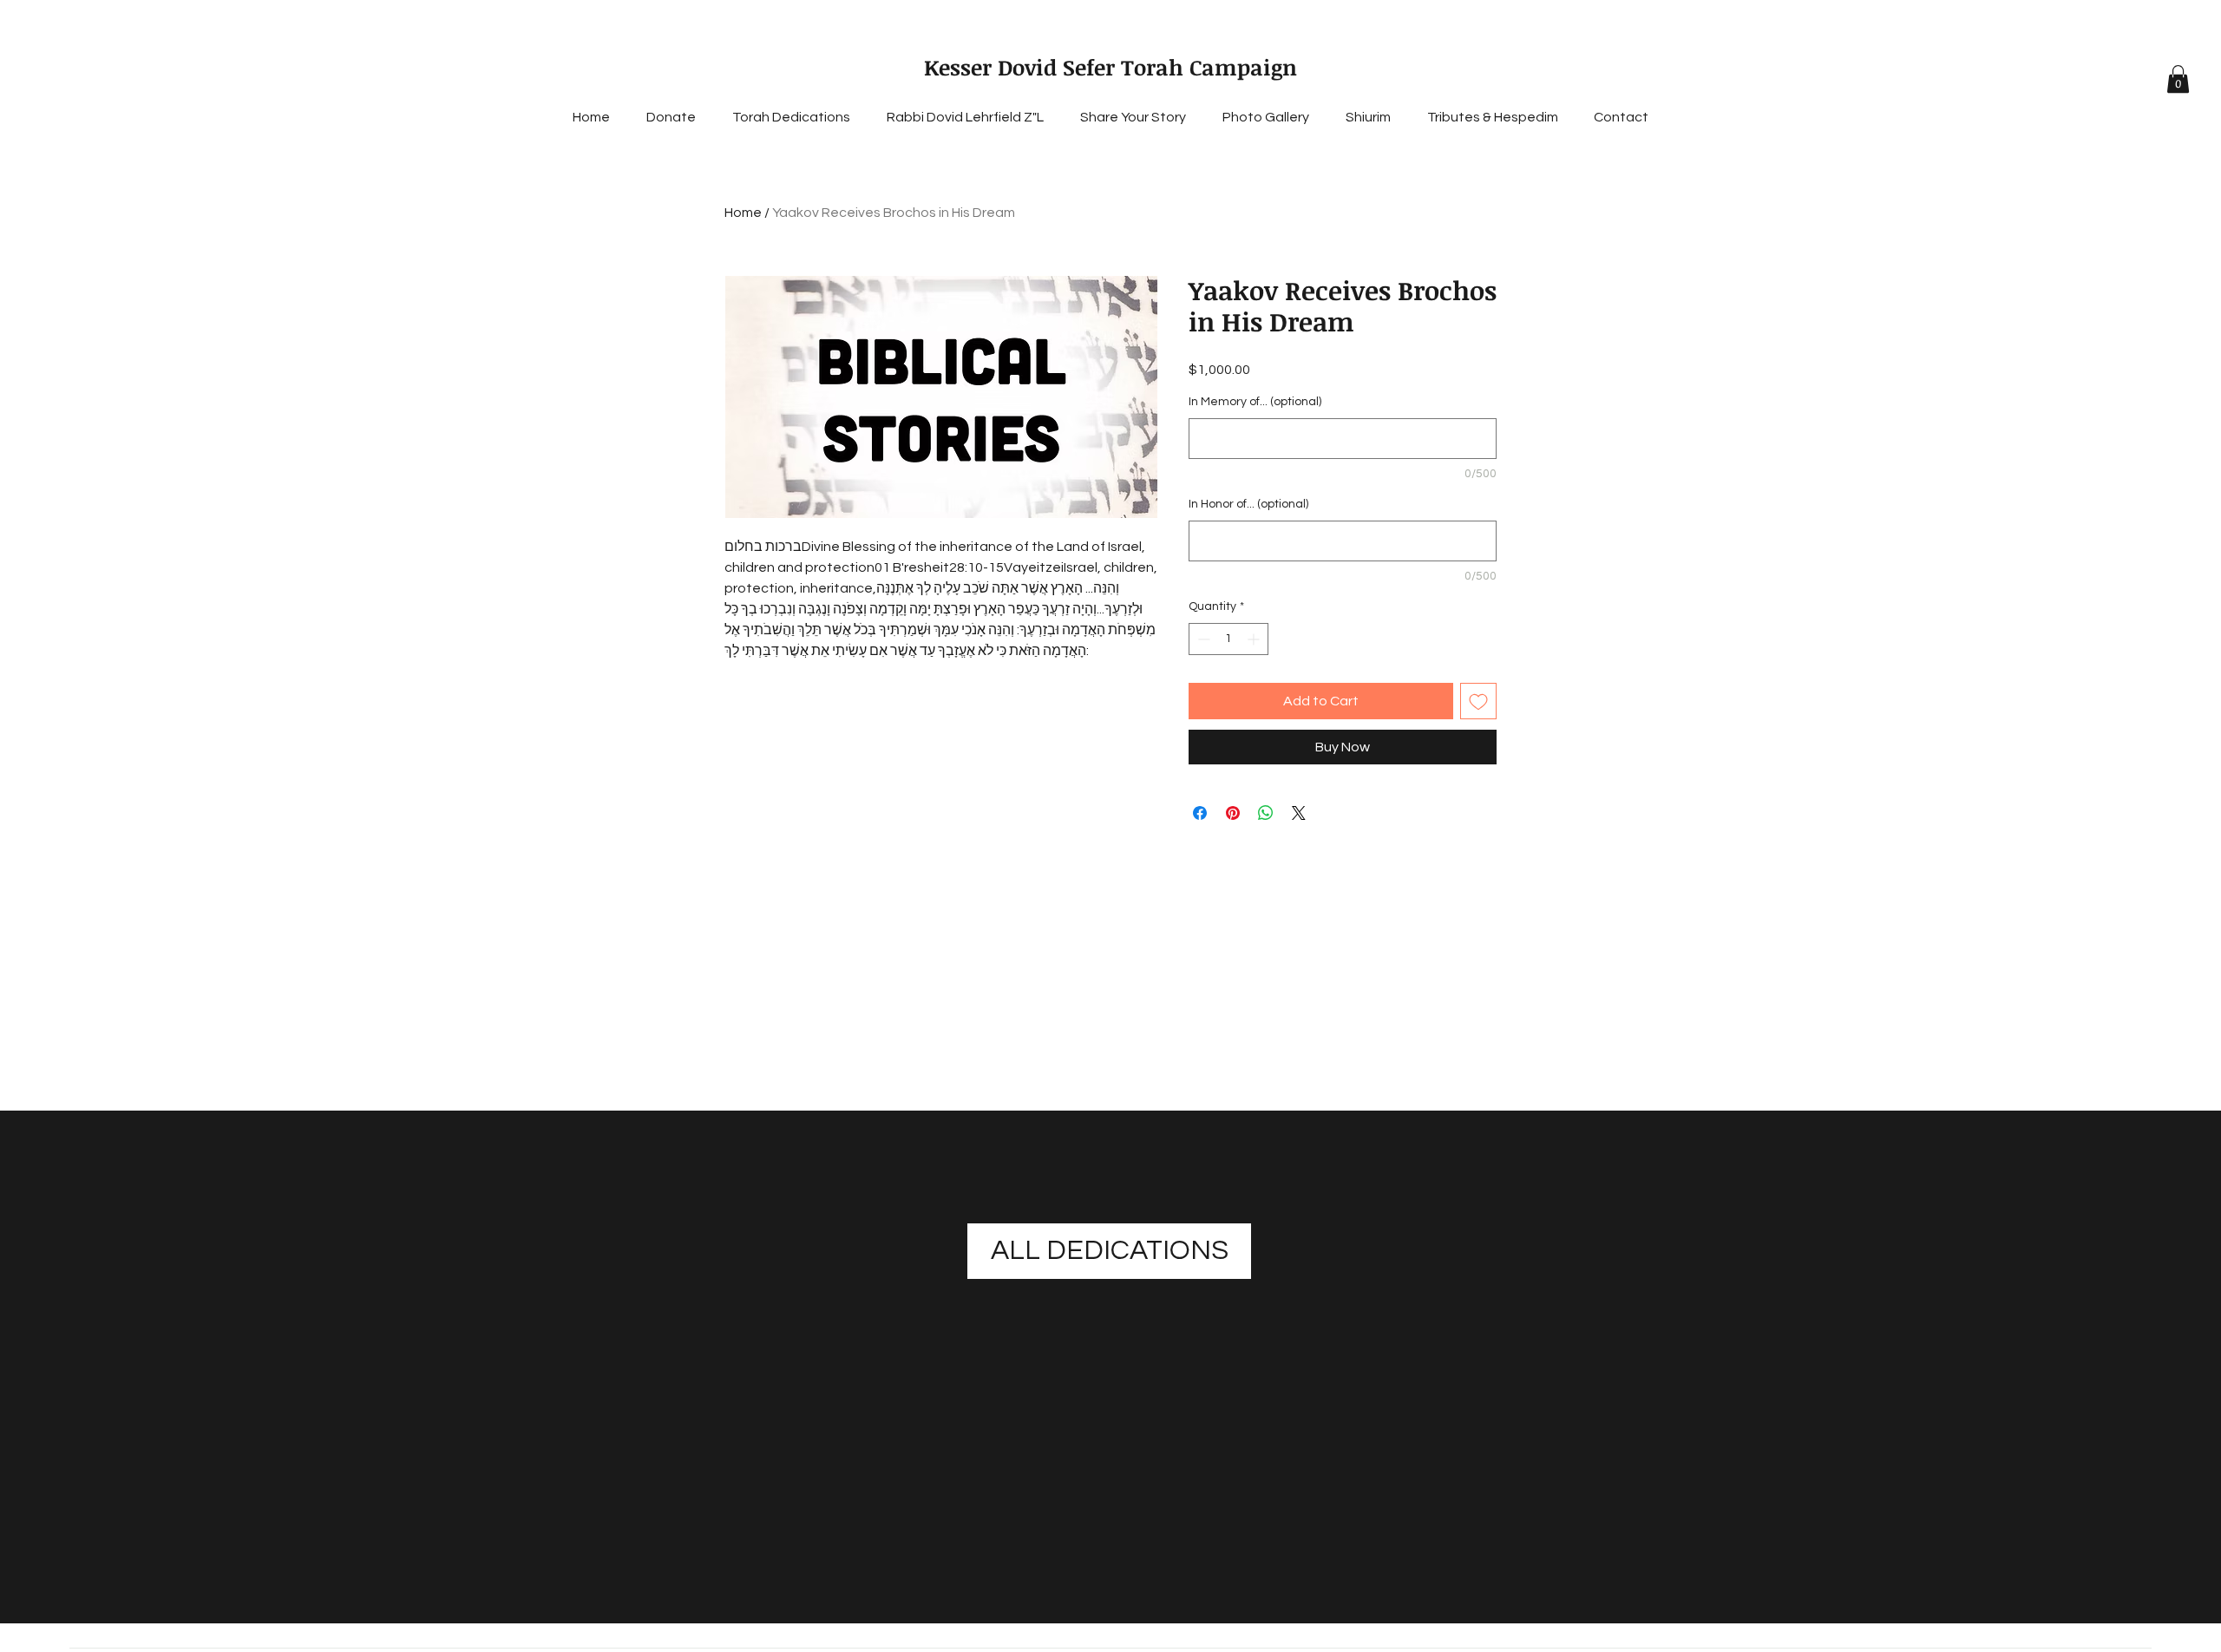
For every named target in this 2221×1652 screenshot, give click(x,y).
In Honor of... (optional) (1248, 504)
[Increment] (1255, 639)
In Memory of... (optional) (1255, 402)
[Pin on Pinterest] (1233, 813)
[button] (2178, 79)
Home (743, 213)
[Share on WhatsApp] (1266, 813)
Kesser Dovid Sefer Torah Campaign (1110, 67)
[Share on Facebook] (1200, 813)
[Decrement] (1202, 639)
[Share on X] (1299, 813)
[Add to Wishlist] (1478, 701)
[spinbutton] (1228, 639)
